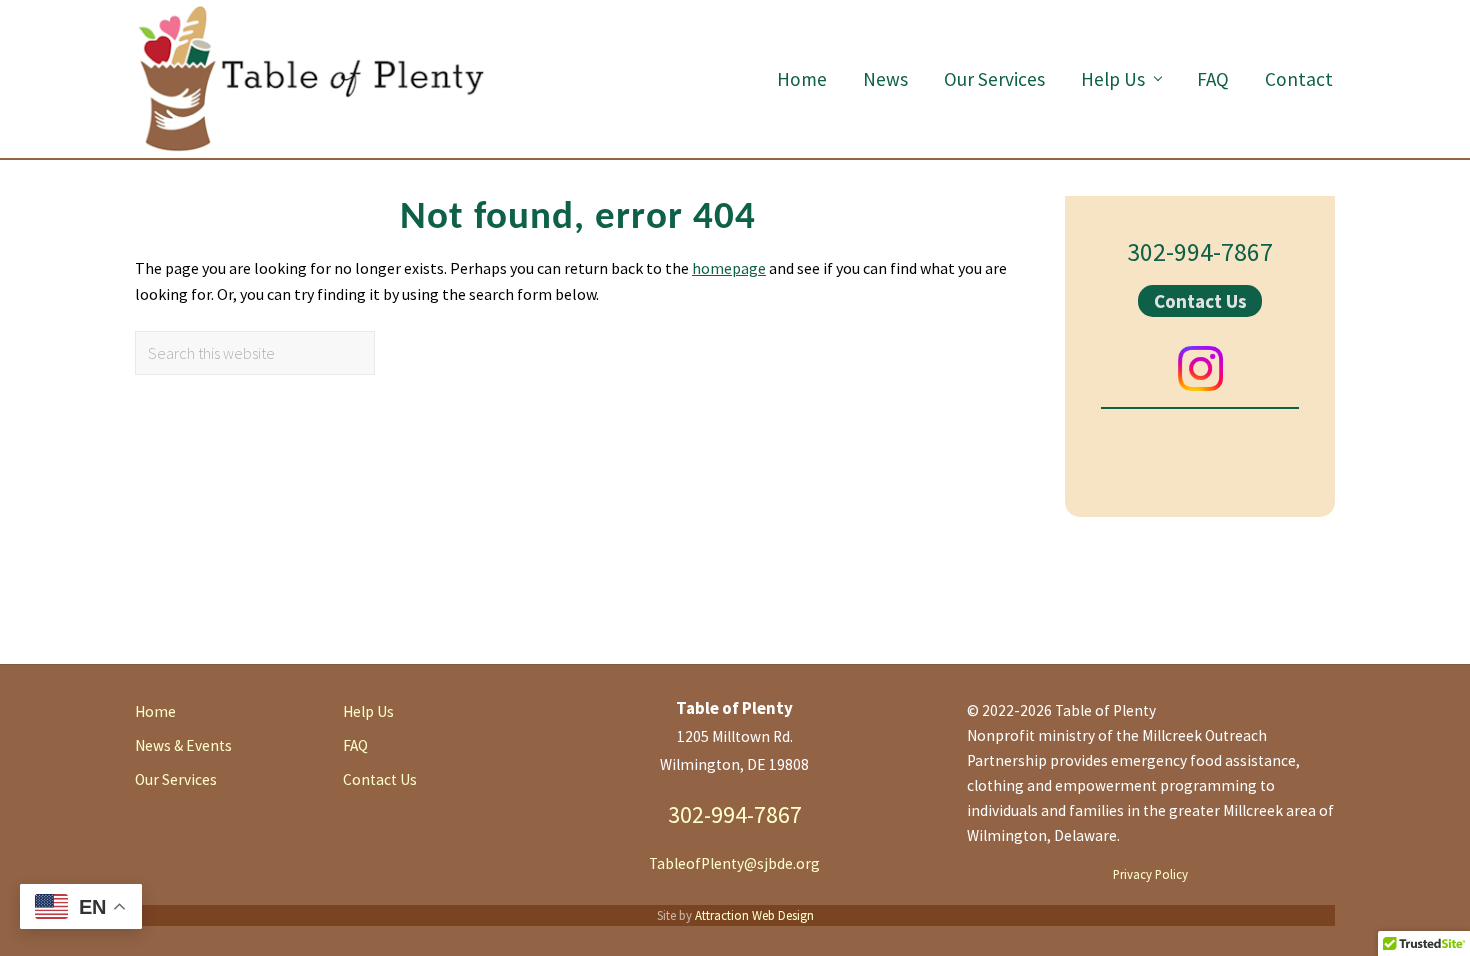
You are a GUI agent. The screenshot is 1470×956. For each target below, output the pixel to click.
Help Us (368, 711)
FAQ (355, 745)
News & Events (183, 745)
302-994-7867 (1200, 252)
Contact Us (1200, 301)
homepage (729, 268)
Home (155, 711)
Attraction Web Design (754, 915)
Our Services (176, 779)
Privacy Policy (1150, 874)
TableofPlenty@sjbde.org (734, 863)
